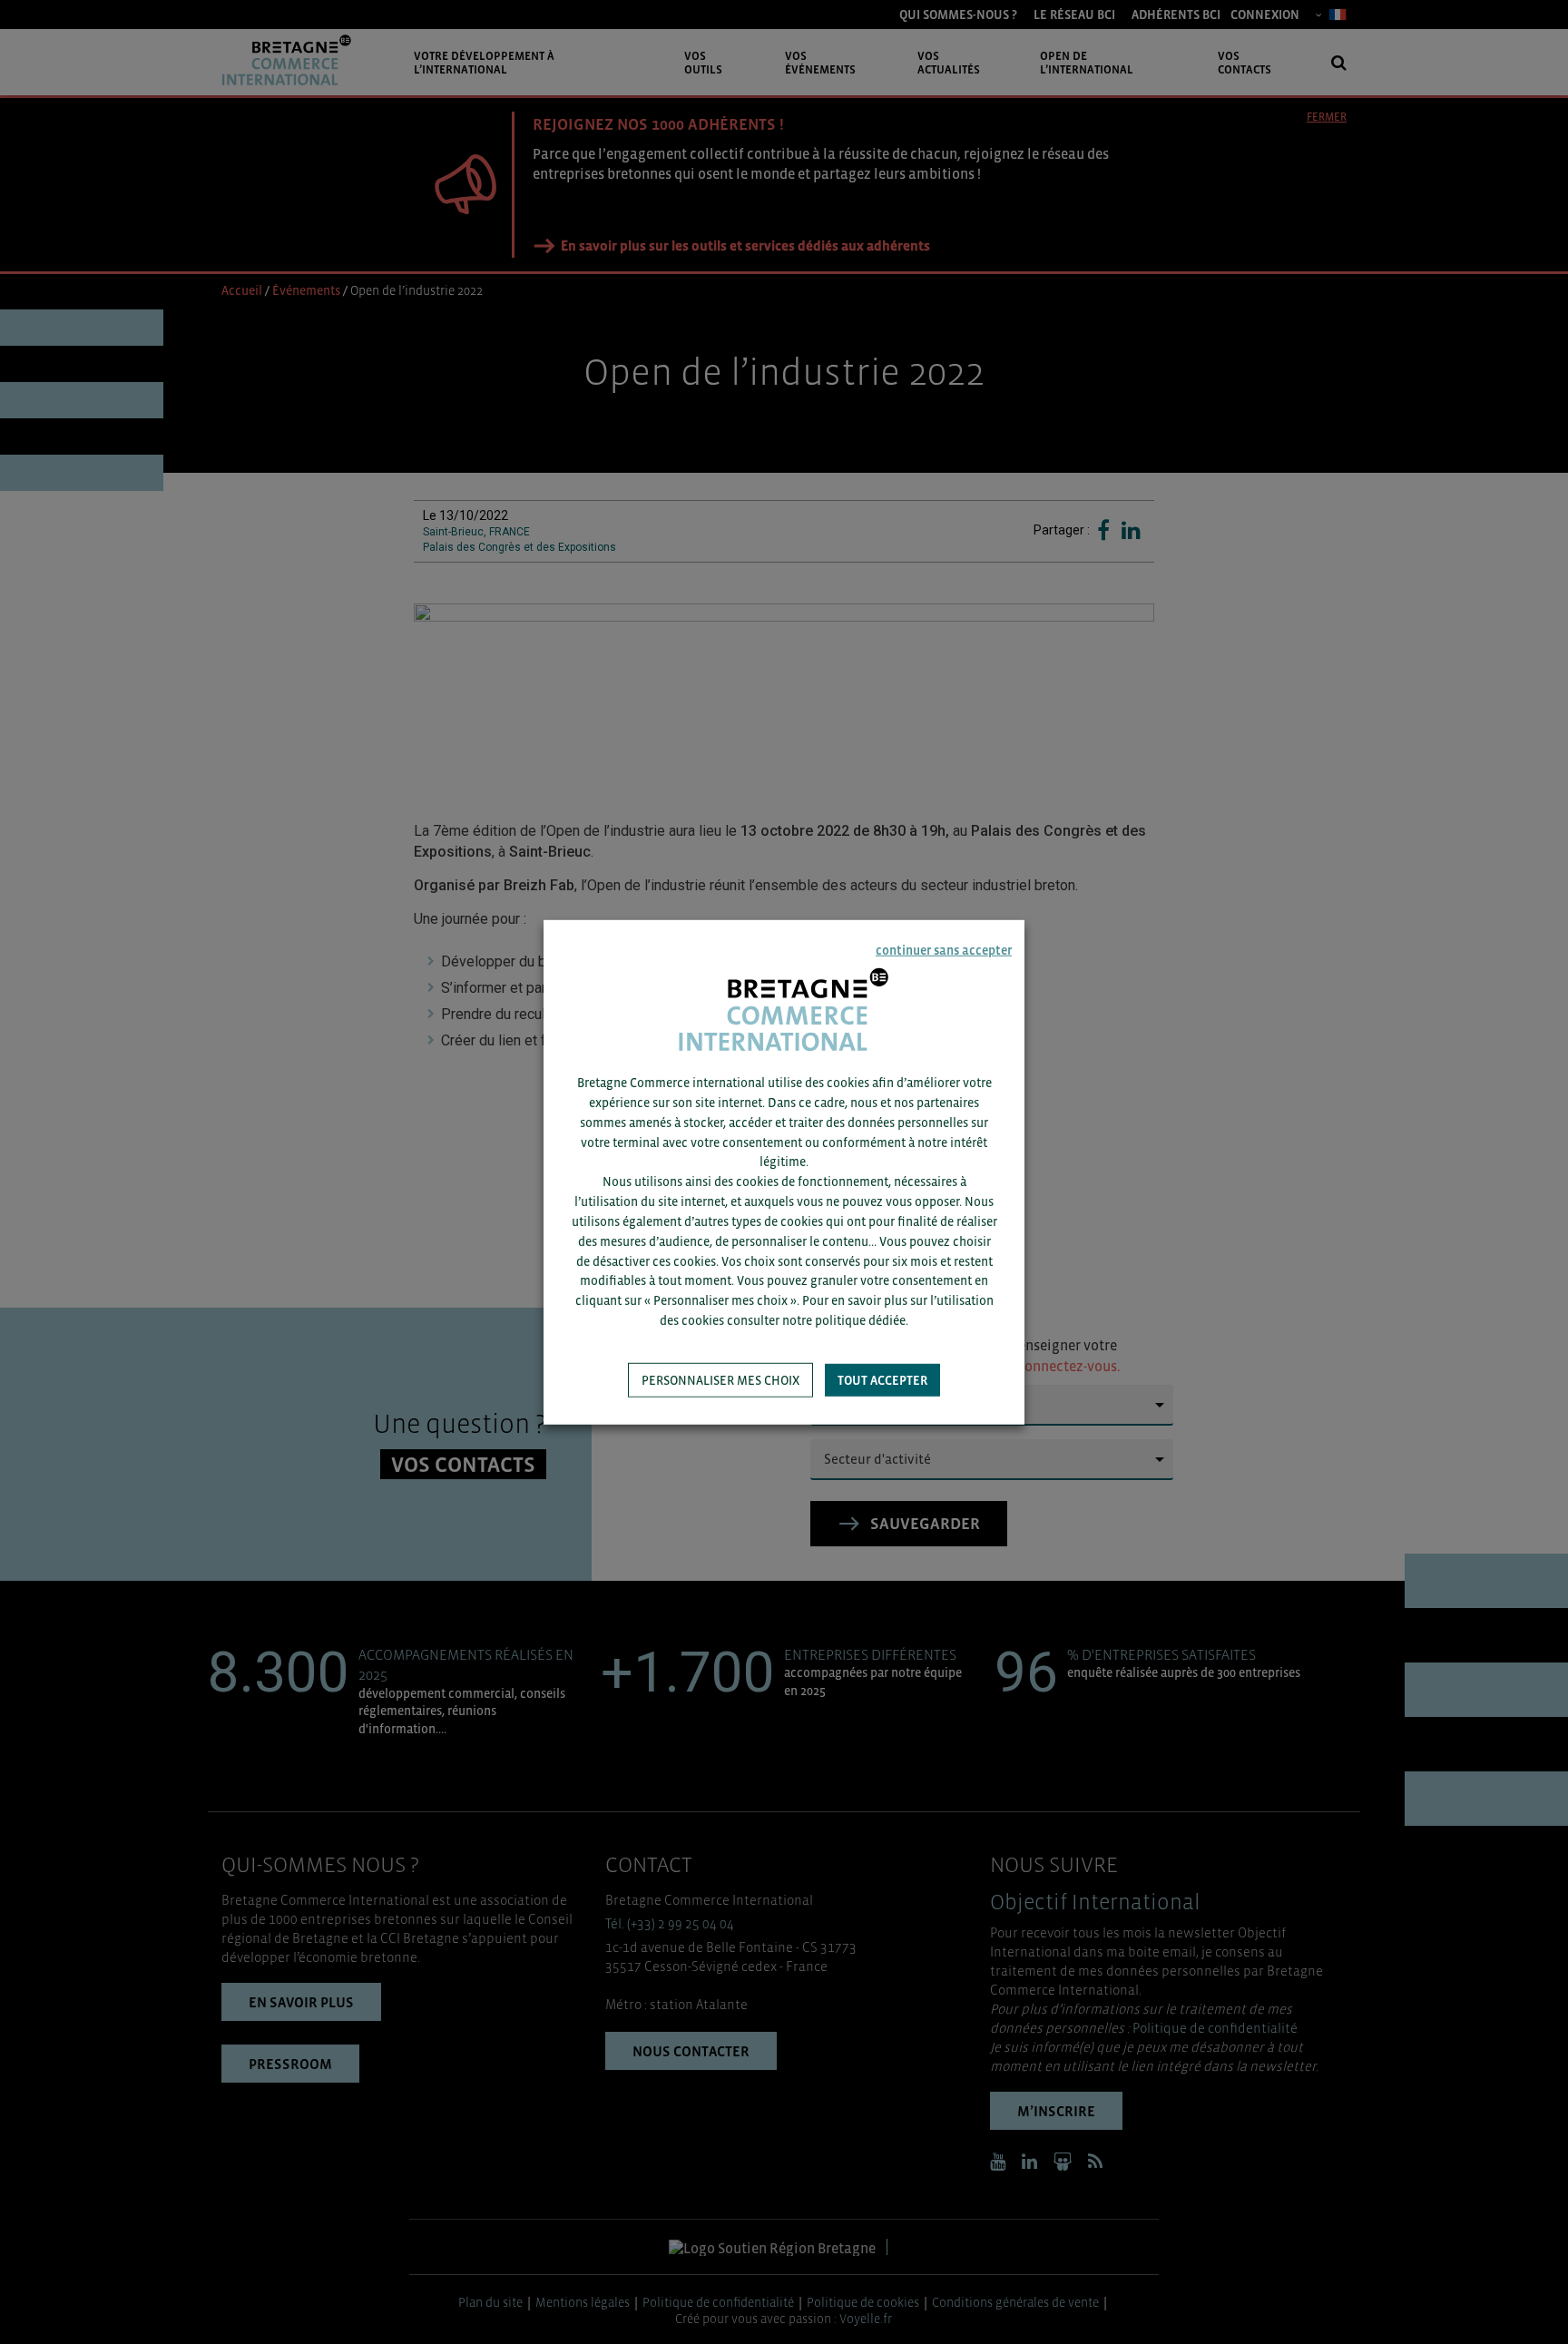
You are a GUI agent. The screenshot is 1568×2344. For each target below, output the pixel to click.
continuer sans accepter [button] (944, 949)
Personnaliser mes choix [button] (720, 1380)
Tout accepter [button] (882, 1380)
